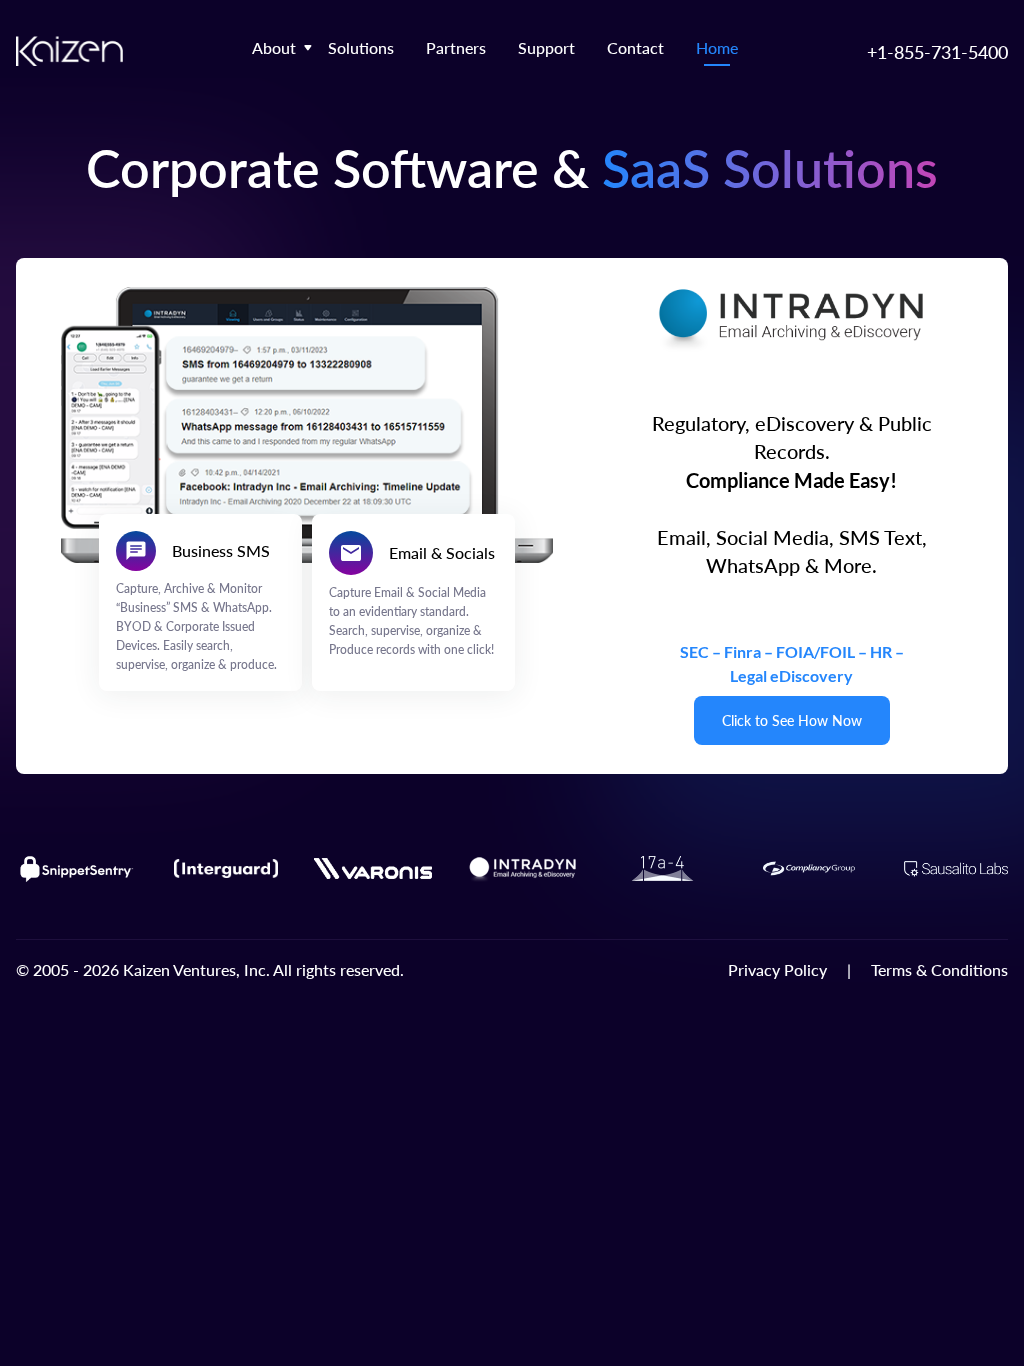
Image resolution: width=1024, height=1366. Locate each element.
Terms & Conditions (939, 969)
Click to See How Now (792, 720)
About (274, 47)
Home (717, 47)
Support (546, 47)
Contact (635, 47)
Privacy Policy (777, 969)
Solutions (361, 47)
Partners (456, 47)
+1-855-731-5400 (937, 51)
